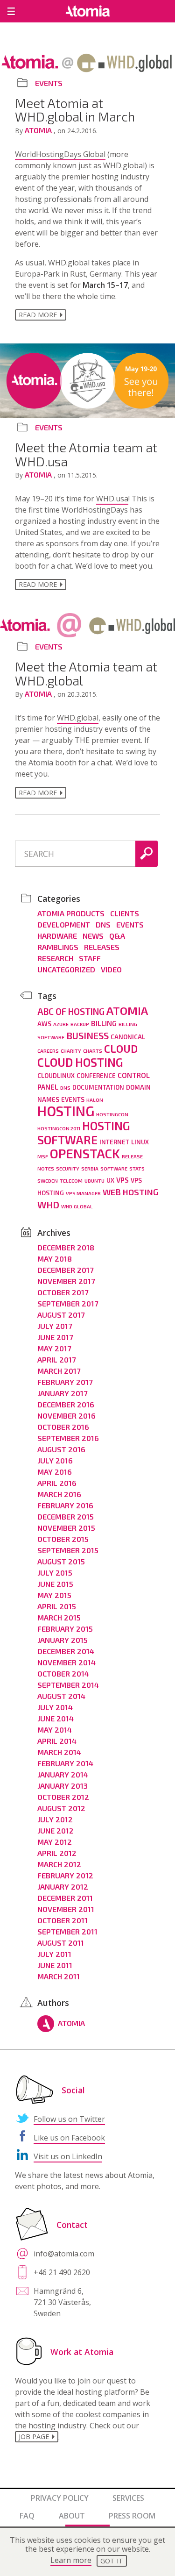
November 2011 (66, 1909)
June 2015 (55, 1584)
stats (137, 1168)
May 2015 (54, 1595)
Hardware (57, 936)
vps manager (83, 1193)
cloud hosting (80, 1062)
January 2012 (63, 1887)
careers (48, 1051)
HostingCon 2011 (59, 1128)
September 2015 (68, 1550)
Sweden (48, 1181)
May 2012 (55, 1842)
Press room (132, 2516)
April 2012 (57, 1853)
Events (49, 83)
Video (111, 969)
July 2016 (55, 1460)
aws (44, 1024)
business (87, 1035)
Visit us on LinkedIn (68, 2156)
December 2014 (66, 1651)
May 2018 (55, 1259)
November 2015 (66, 1528)
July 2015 (55, 1573)
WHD (48, 1205)
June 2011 (55, 1965)
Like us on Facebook (69, 2138)
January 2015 (63, 1640)
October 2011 (63, 1920)
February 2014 (65, 1763)
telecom (71, 1181)
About (72, 2516)
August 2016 (61, 1449)
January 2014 (63, 1774)
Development (64, 924)
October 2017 (63, 1292)
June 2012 (56, 1830)
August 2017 (61, 1315)
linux (140, 1142)
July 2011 (54, 1954)
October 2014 (63, 1673)
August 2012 (61, 1808)
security (68, 1168)
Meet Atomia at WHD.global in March (75, 110)
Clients (125, 913)
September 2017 (68, 1303)
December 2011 (65, 1898)
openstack (85, 1153)
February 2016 (65, 1505)
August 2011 (61, 1943)
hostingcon (112, 1114)
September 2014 (68, 1685)
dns (65, 1088)
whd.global (77, 1206)
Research (55, 958)
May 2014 (55, 1730)
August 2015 (61, 1561)
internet (114, 1142)
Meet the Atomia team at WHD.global (86, 673)
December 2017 (65, 1270)
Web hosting (130, 1192)
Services (128, 2498)
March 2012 (59, 1864)
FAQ (27, 2516)
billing (104, 1023)
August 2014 (61, 1696)
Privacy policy (60, 2498)
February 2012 (65, 1875)
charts (93, 1051)
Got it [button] (112, 2561)
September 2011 (67, 1931)
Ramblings (58, 947)
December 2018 (66, 1247)
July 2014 (55, 1707)
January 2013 (63, 1786)
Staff (90, 958)
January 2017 (62, 1393)
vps (122, 1180)
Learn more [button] (71, 2560)
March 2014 (59, 1752)
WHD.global (78, 718)
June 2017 (55, 1337)
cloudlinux (56, 1076)
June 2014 (56, 1718)
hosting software (84, 1133)
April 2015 (57, 1606)
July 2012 (55, 1819)
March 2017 (59, 1371)
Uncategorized (66, 969)
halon (95, 1100)
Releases (102, 947)
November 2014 (66, 1662)
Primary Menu (11, 11)
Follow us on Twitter (69, 2119)
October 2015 (63, 1539)
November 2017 (66, 1281)
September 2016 (68, 1438)
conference (96, 1076)
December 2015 (66, 1516)
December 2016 (66, 1404)
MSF (43, 1156)
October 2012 (63, 1797)
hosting (66, 1111)
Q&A (117, 936)
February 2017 (65, 1382)
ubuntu (94, 1181)
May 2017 (54, 1348)
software (114, 1168)
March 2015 (59, 1617)
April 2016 (57, 1483)
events (73, 1099)
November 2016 (66, 1416)
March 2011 (59, 1976)
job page (34, 2437)
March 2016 (59, 1494)
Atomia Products (71, 913)
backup (80, 1024)
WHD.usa (112, 499)
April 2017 (56, 1359)
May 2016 (55, 1472)
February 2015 (65, 1629)
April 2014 (57, 1741)
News (93, 936)
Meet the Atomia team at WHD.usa (86, 454)
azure (61, 1024)
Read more (38, 315)
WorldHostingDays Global (60, 154)
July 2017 (55, 1326)
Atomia (39, 130)
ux (110, 1180)
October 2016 (63, 1427)
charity (71, 1051)
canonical (128, 1037)
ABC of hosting (71, 1011)
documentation (98, 1087)
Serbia (90, 1168)
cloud (121, 1049)
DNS (103, 924)
